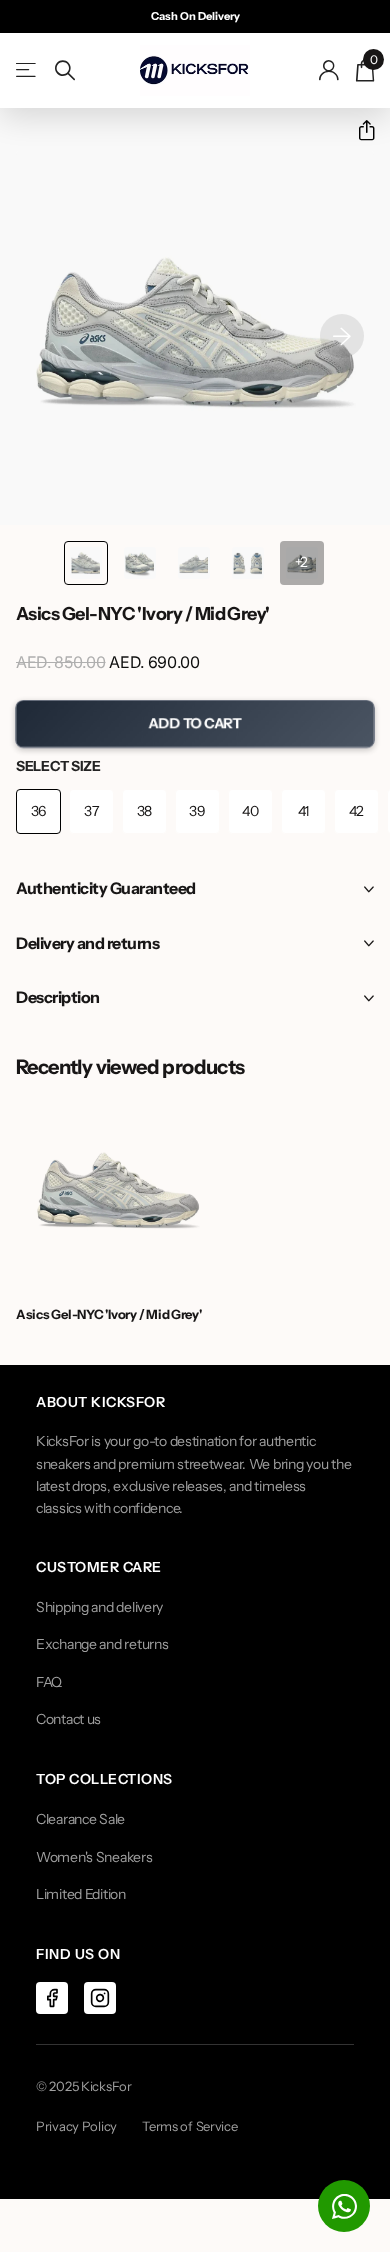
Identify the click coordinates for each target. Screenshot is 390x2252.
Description (58, 997)
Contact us (68, 1719)
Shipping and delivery (99, 1607)
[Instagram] (100, 1998)
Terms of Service (190, 2126)
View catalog (27, 70)
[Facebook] (52, 1998)
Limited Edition (81, 1894)
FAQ (49, 1682)
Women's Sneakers (94, 1857)
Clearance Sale (80, 1819)
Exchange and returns (102, 1644)
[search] (65, 70)
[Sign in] (329, 70)
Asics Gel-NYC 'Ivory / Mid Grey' (109, 1314)
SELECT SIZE (58, 766)
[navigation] (86, 563)
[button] (358, 130)
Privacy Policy (76, 2126)
